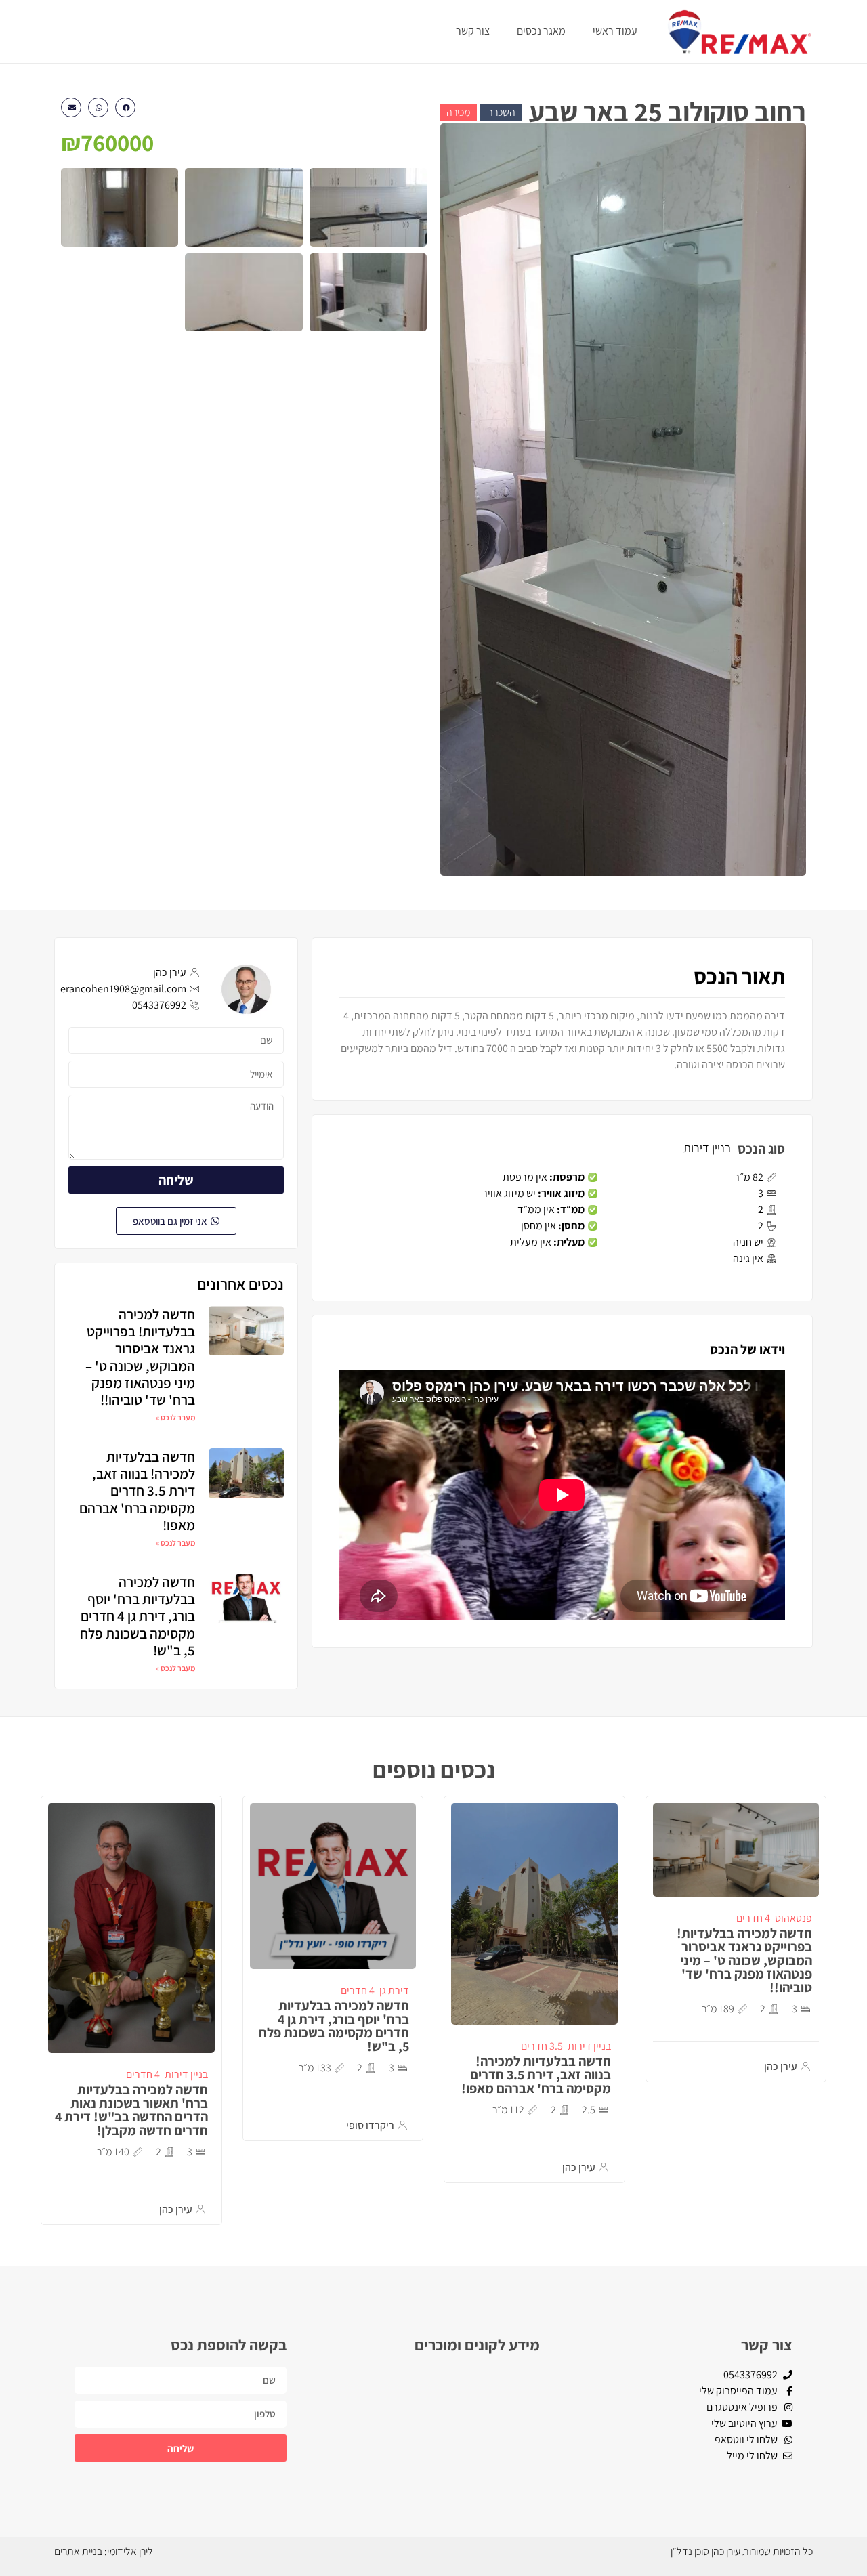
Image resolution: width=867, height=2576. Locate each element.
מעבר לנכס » (175, 1417)
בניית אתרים (78, 2551)
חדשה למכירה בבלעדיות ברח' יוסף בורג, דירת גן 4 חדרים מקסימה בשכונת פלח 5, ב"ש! (138, 1616)
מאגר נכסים (541, 31)
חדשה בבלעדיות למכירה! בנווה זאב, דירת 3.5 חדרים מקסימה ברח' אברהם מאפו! (137, 1491)
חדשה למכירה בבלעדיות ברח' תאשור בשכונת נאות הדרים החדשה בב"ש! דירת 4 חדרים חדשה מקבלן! (131, 2110)
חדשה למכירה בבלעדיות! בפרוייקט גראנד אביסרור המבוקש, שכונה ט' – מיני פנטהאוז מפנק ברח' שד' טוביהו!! (140, 1357)
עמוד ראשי (615, 31)
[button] (125, 107)
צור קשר (473, 31)
